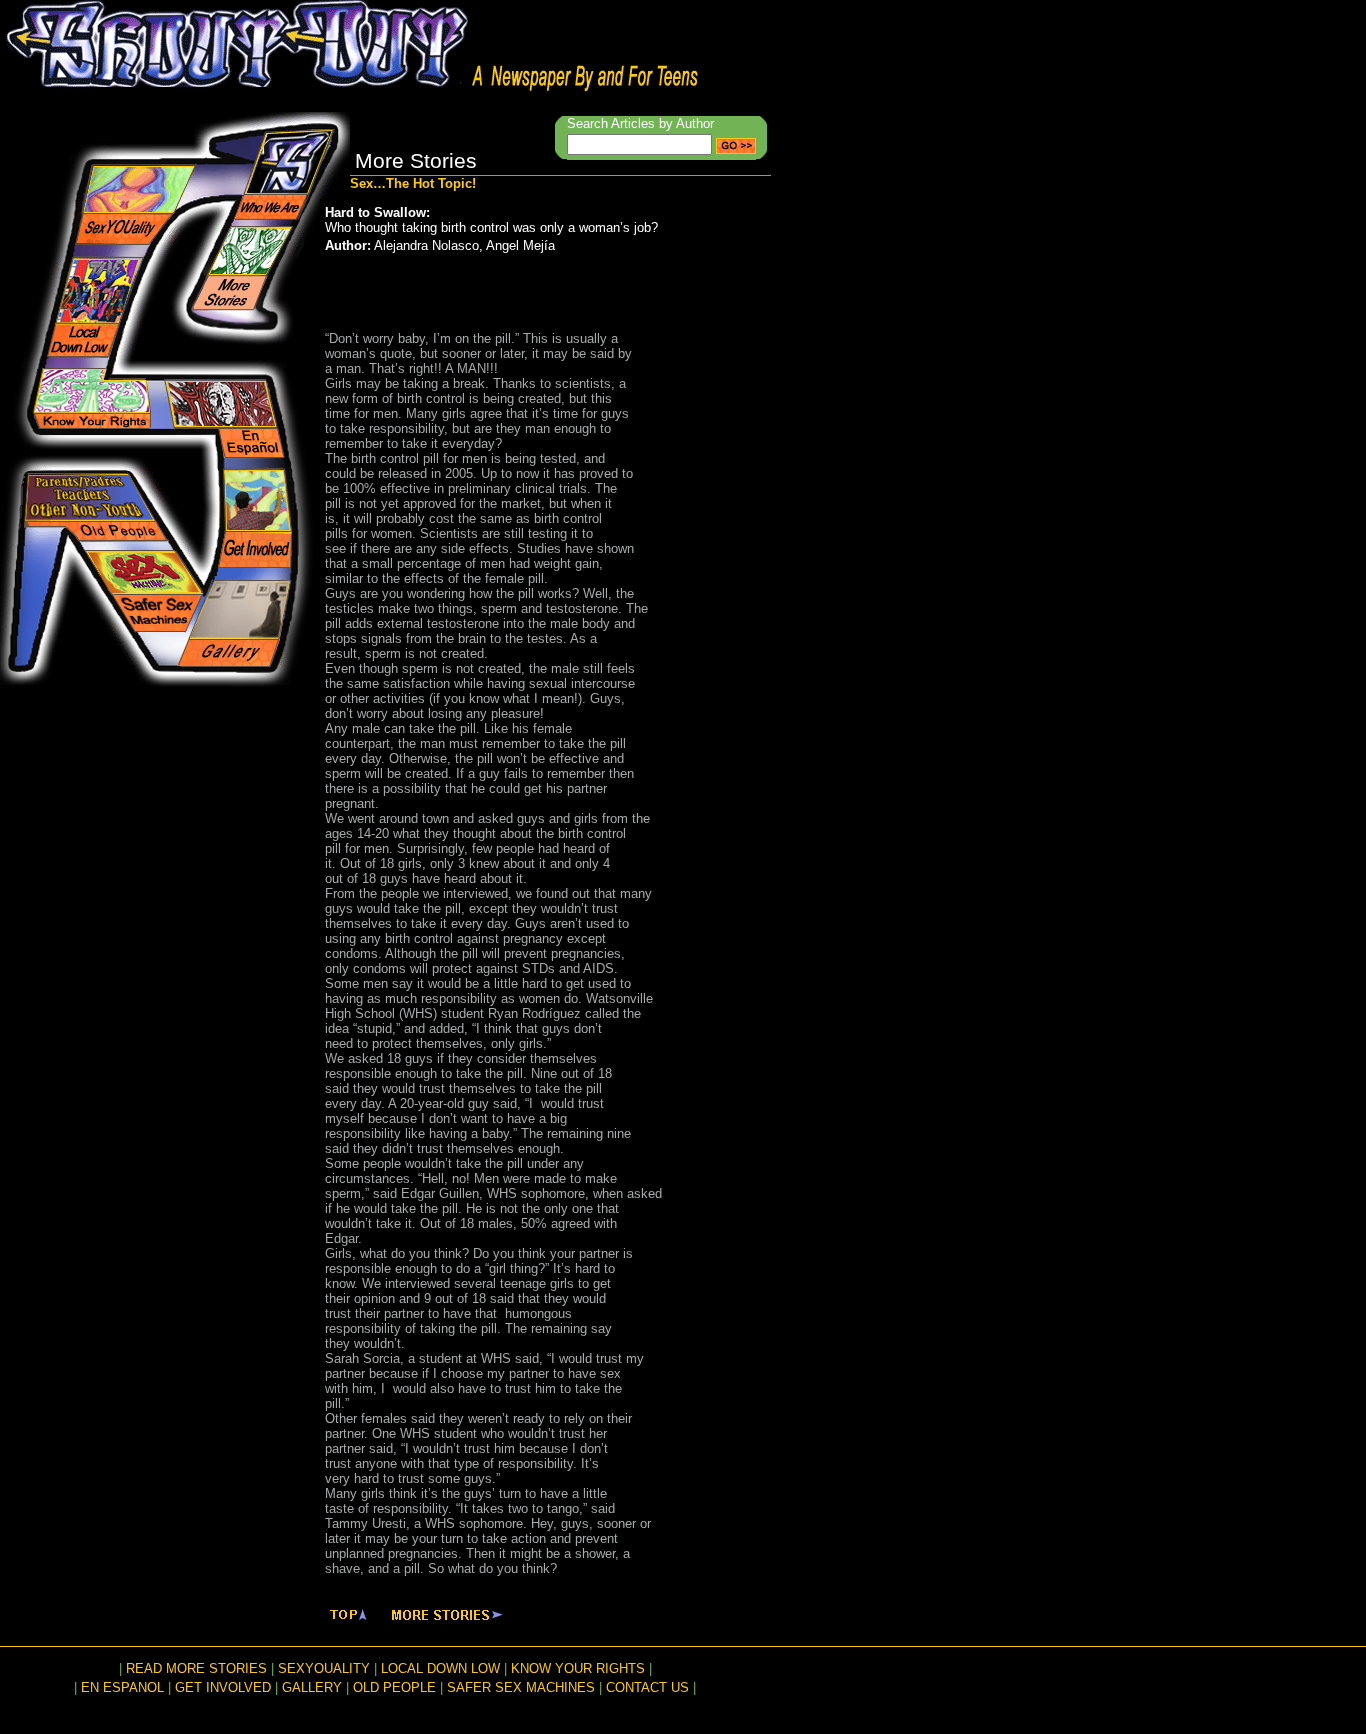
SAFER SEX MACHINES (521, 1687)
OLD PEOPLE (394, 1687)
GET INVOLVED (223, 1687)
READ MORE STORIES (196, 1668)
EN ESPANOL (122, 1687)
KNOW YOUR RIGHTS (578, 1668)
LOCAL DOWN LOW (440, 1668)
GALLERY (312, 1687)
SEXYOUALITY (324, 1668)
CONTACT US (647, 1687)
